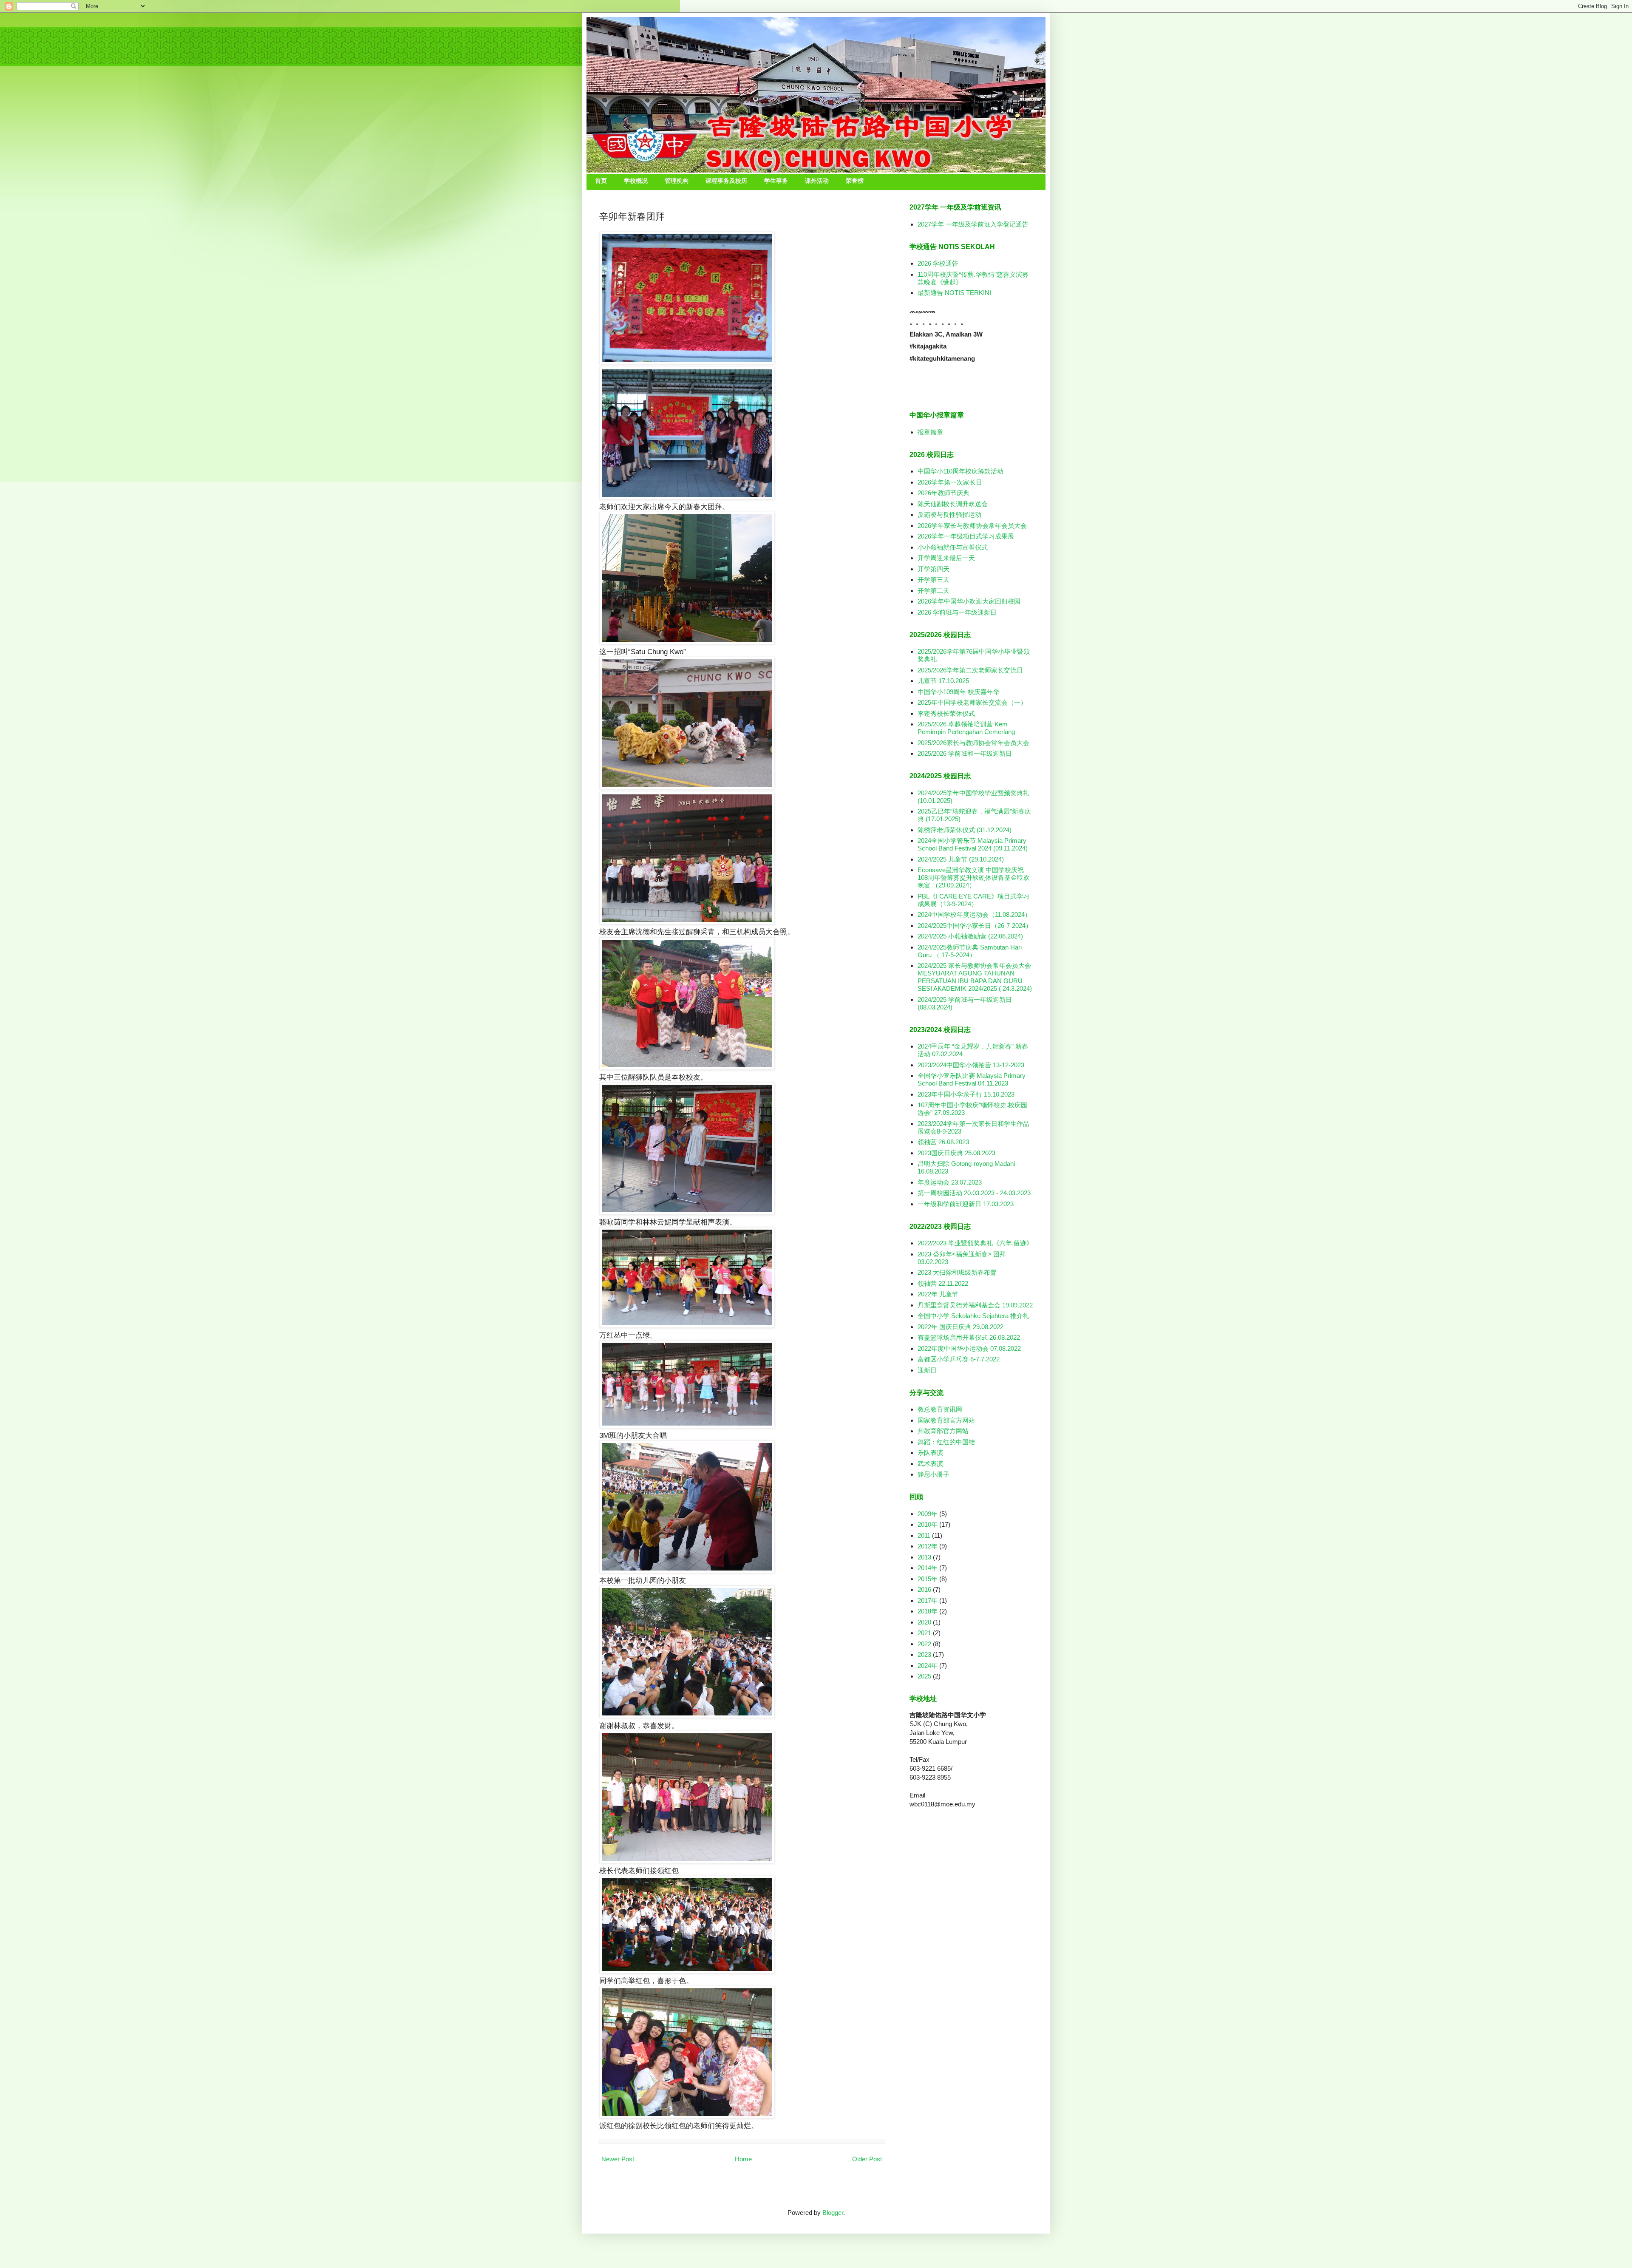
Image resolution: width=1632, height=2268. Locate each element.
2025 (924, 1676)
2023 (924, 1654)
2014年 (928, 1568)
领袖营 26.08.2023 (943, 1142)
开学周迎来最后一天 (946, 558)
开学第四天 (934, 569)
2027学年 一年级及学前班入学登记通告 (973, 224)
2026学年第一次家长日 (950, 482)
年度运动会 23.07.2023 (950, 1182)
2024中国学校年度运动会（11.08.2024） (974, 914)
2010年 (928, 1524)
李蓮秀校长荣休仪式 (946, 713)
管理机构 (677, 181)
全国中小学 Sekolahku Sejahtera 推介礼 (973, 1316)
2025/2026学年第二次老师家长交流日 (970, 670)
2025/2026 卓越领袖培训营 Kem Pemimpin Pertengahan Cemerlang (966, 728)
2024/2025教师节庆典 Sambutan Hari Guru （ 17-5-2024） (970, 951)
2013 (924, 1557)
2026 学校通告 (938, 263)
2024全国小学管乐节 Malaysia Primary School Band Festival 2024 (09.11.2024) (973, 844)
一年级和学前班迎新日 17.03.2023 (966, 1204)
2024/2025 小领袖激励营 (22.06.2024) (970, 936)
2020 (924, 1622)
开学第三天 (934, 580)
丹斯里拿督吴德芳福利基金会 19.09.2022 (975, 1305)
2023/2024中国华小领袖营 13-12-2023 (971, 1065)
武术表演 (930, 1464)
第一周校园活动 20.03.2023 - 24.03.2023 (974, 1193)
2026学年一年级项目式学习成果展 (966, 536)
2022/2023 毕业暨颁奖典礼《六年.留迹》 (975, 1243)
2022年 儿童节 (938, 1294)
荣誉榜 (855, 181)
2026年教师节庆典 (943, 493)
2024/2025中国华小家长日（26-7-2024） (975, 926)
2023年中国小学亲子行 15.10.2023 (966, 1094)
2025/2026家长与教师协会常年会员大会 (973, 743)
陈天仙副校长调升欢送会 (953, 504)
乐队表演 (930, 1453)
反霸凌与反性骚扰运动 (949, 515)
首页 (601, 181)
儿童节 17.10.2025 (943, 681)
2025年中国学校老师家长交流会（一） (972, 702)
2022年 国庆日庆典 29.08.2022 (960, 1327)
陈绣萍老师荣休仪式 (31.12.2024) (965, 830)
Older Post (867, 2159)
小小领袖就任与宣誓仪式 (953, 547)
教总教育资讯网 (940, 1409)
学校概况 (636, 181)
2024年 (928, 1666)
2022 (924, 1644)
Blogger (833, 2213)
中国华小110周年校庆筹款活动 (960, 471)
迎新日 (927, 1370)
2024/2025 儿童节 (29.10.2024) (961, 859)
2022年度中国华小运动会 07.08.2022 (969, 1348)
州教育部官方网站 (943, 1431)
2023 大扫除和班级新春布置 (957, 1272)
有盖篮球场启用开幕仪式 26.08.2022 (969, 1337)
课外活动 (817, 181)
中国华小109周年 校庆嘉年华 (959, 692)
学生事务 (776, 181)
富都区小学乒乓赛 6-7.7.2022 (959, 1359)
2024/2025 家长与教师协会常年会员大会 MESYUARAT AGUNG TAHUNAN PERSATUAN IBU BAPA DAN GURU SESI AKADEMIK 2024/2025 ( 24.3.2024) (975, 977)
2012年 (928, 1546)
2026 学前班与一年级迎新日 (957, 612)
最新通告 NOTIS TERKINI (954, 293)
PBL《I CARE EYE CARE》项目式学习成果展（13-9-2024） (973, 900)
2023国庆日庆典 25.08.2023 (956, 1153)
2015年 (928, 1579)
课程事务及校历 (726, 181)
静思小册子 (934, 1474)
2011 (924, 1535)
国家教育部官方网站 (946, 1420)
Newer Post (618, 2159)
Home (743, 2159)
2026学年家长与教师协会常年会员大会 (972, 526)
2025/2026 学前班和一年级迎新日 (965, 753)
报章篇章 (930, 432)
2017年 (928, 1600)
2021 (924, 1633)
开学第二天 (934, 591)
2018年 (928, 1611)
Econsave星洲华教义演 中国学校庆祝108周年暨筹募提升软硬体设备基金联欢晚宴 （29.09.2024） (974, 877)
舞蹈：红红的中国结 (946, 1442)
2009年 (928, 1514)
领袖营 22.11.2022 (943, 1283)
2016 (924, 1589)
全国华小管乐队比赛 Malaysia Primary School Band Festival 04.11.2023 (972, 1079)
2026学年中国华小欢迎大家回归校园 (969, 601)
